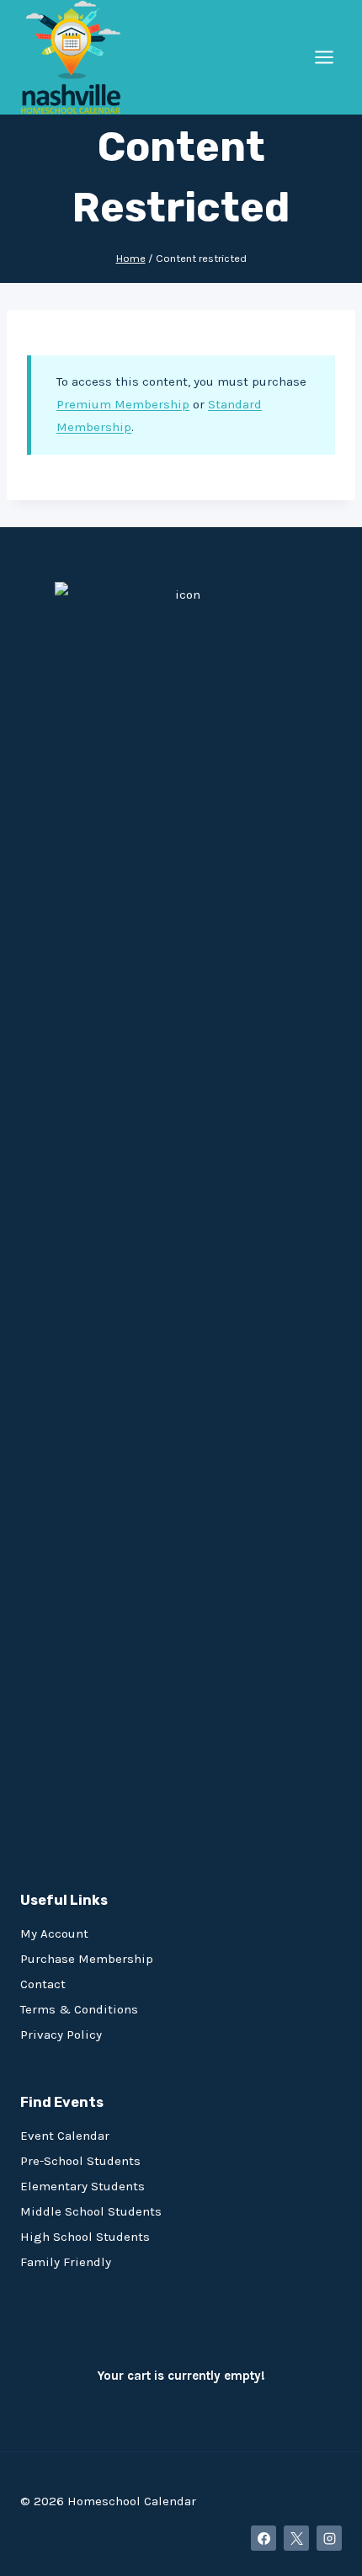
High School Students (85, 2237)
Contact (43, 1984)
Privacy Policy (61, 2035)
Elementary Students (83, 2186)
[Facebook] (264, 2538)
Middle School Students (91, 2211)
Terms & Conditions (79, 2009)
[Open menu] (324, 57)
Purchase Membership (87, 1959)
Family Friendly (66, 2262)
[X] (296, 2538)
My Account (54, 1933)
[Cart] (27, 2333)
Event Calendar (65, 2136)
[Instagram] (329, 2538)
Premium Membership (123, 404)
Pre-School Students (80, 2161)
